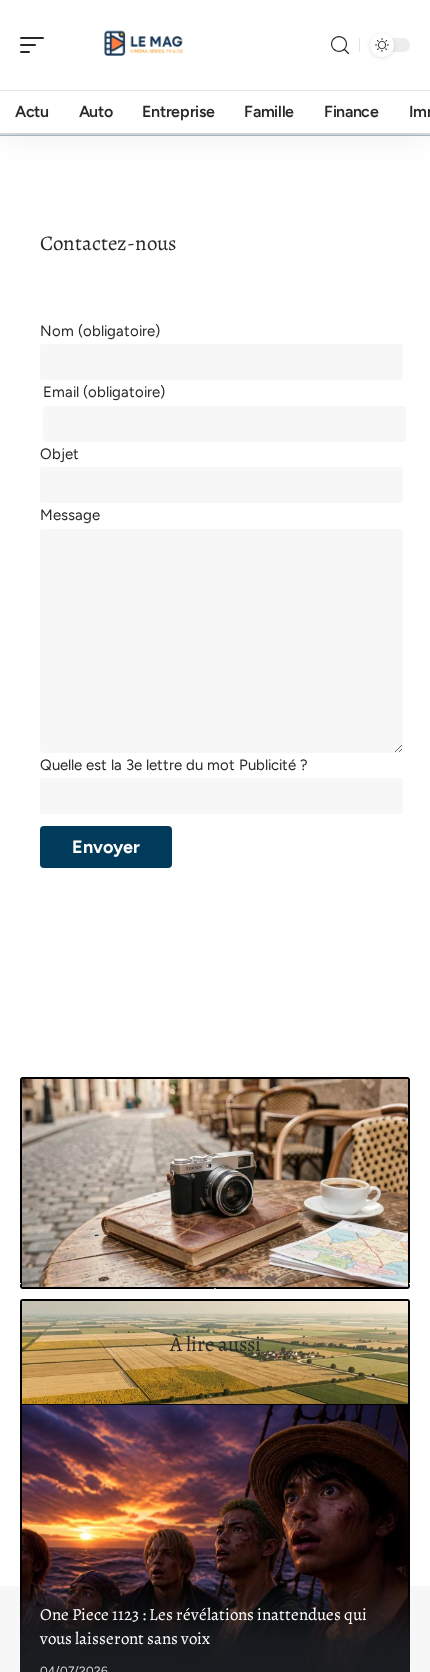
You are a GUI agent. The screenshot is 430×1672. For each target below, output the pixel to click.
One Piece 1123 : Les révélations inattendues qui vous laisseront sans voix (203, 1626)
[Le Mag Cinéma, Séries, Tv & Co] (144, 45)
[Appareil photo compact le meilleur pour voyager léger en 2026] (215, 1183)
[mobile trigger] (37, 45)
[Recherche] (340, 45)
